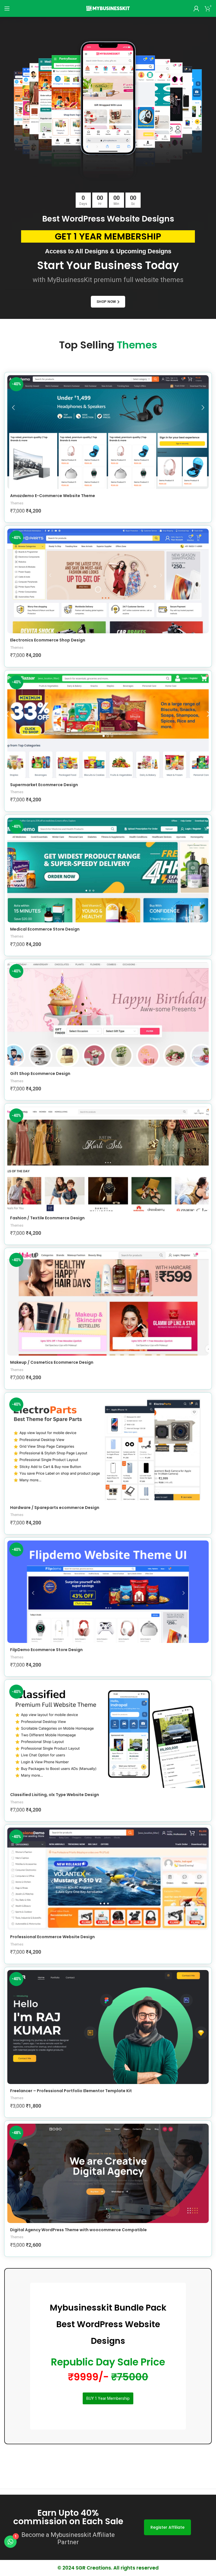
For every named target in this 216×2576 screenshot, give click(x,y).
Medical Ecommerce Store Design (45, 929)
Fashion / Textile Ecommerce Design (47, 1218)
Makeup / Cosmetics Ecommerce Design (52, 1362)
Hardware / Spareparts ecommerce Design (55, 1508)
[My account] (196, 8)
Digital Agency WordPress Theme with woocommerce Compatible (78, 2230)
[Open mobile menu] (7, 8)
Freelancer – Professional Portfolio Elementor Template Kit (71, 2091)
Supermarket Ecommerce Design (44, 785)
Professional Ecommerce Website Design (52, 1937)
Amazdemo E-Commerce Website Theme (53, 496)
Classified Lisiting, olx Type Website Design (55, 1795)
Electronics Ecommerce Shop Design (48, 640)
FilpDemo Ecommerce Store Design (46, 1650)
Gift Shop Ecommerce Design (40, 1074)
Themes (17, 503)
